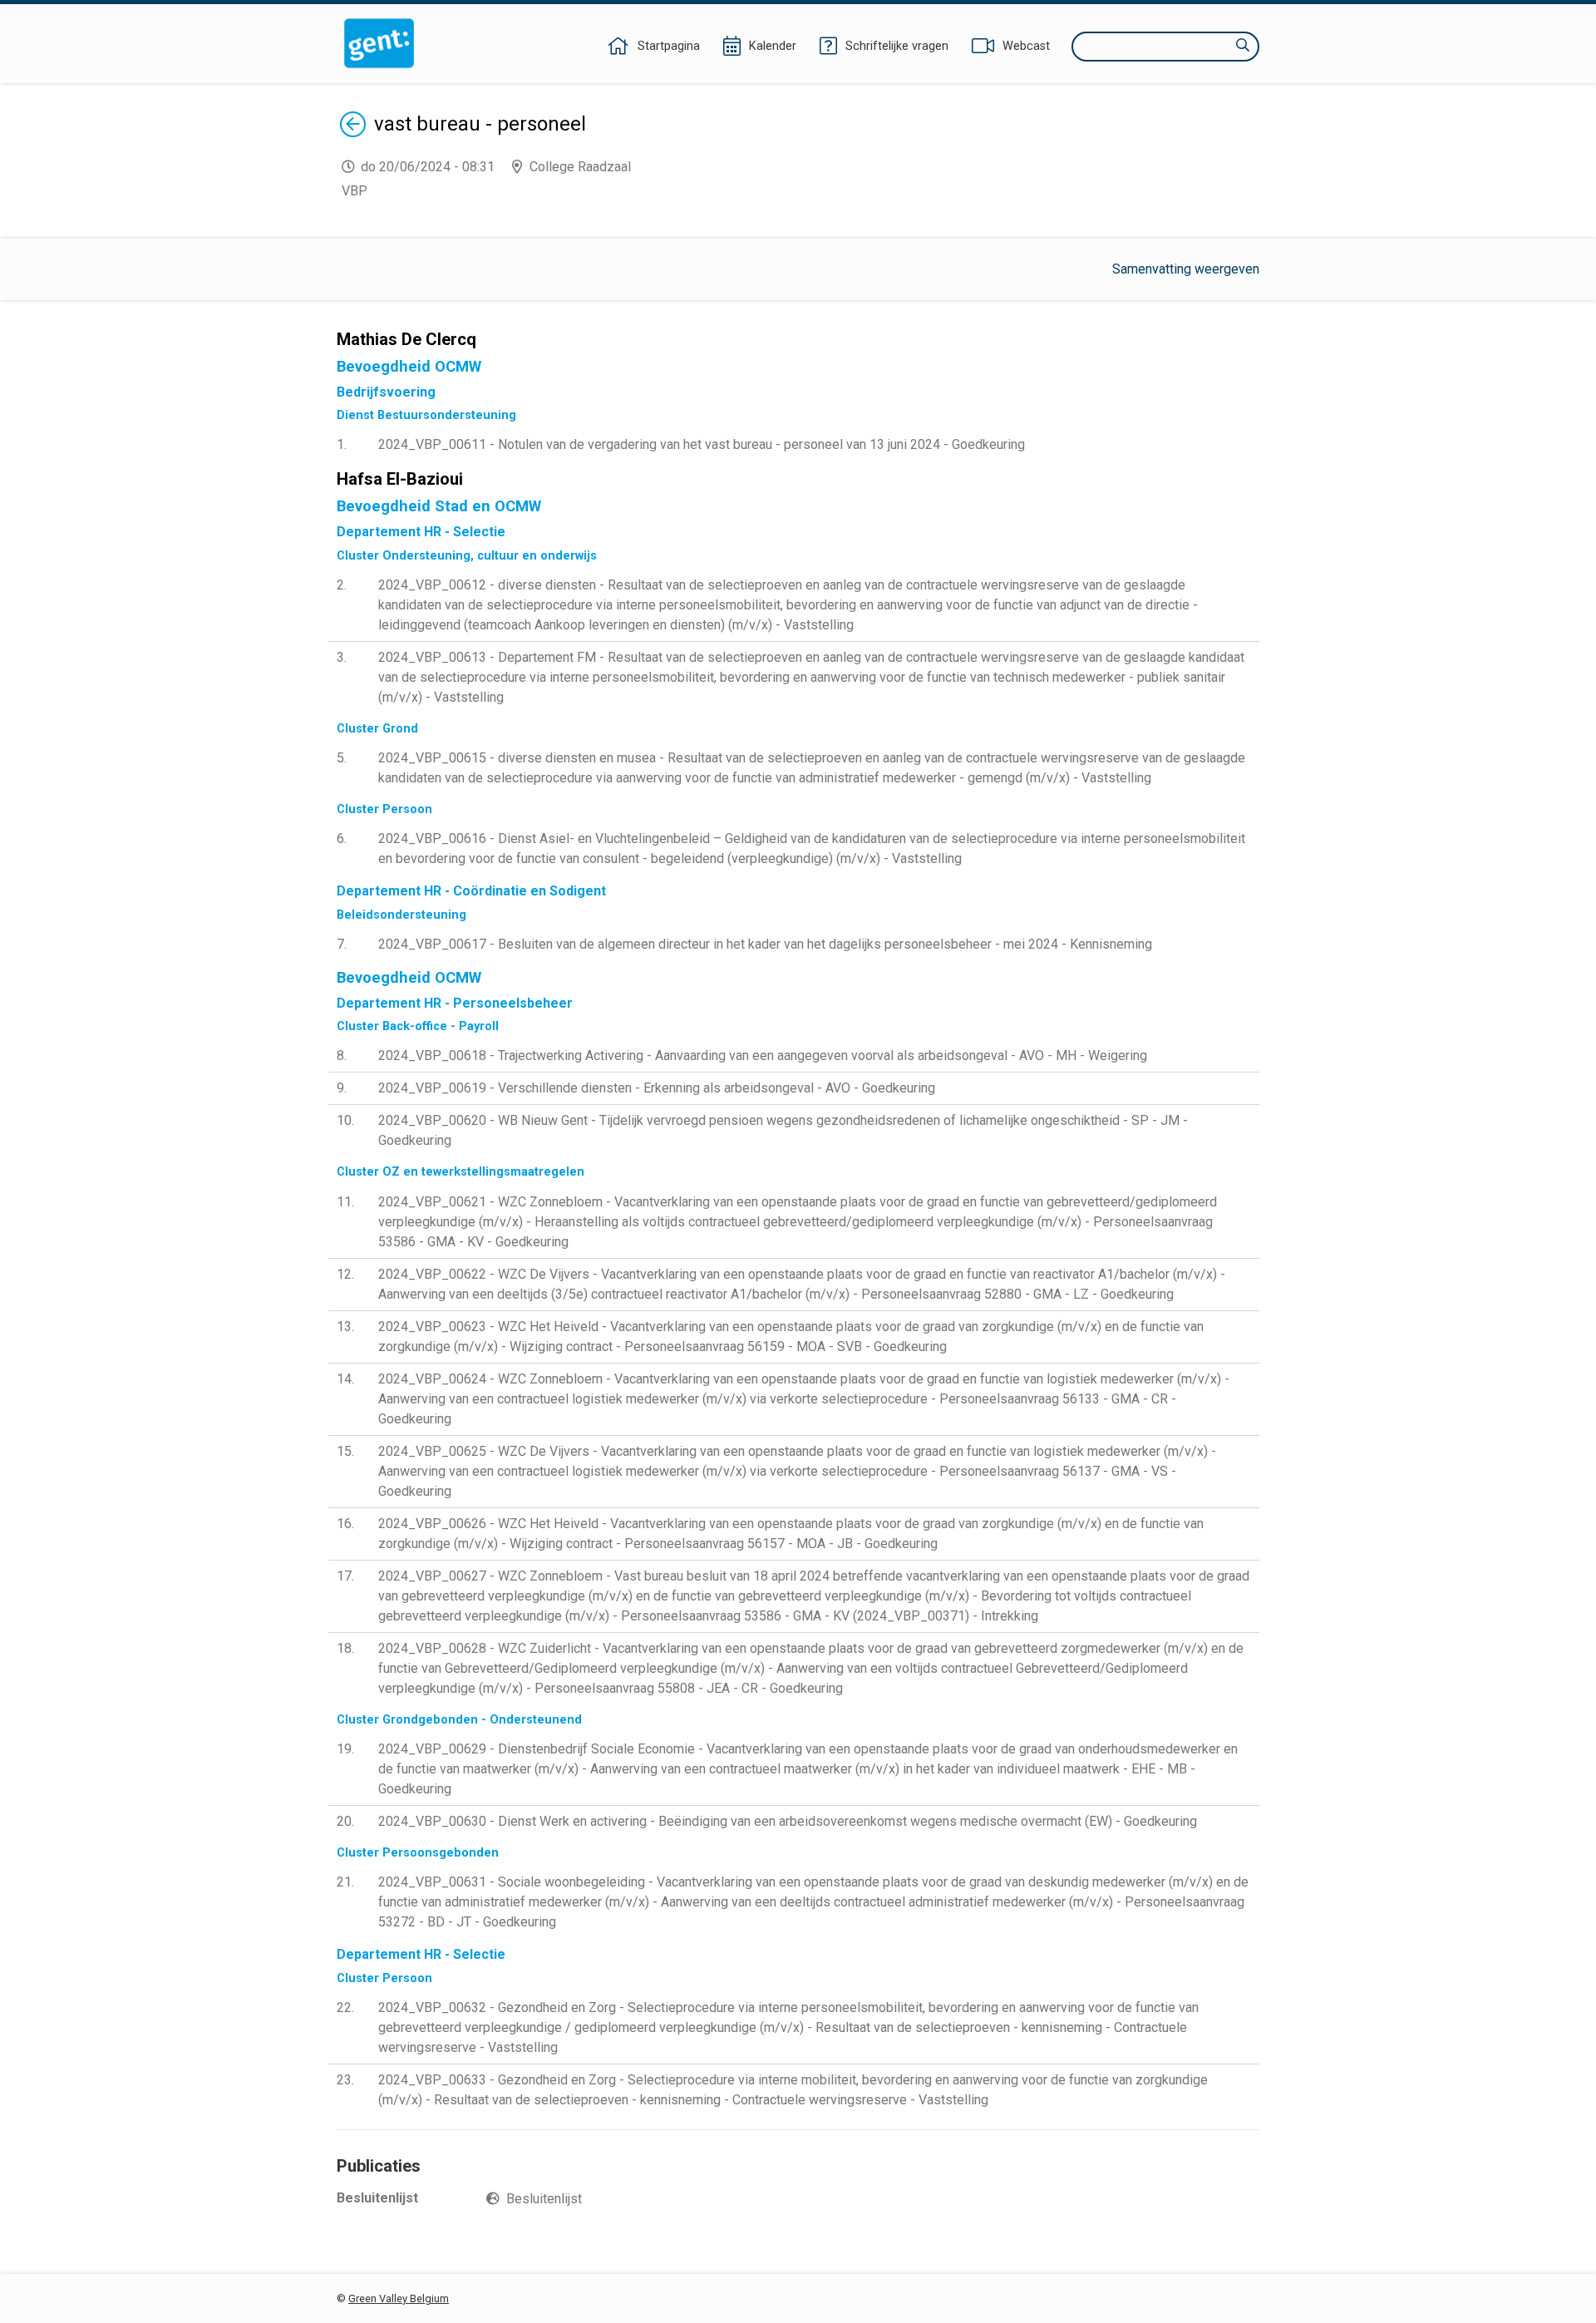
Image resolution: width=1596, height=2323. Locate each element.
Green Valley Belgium (399, 2298)
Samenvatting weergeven (1186, 269)
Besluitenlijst (544, 2199)
